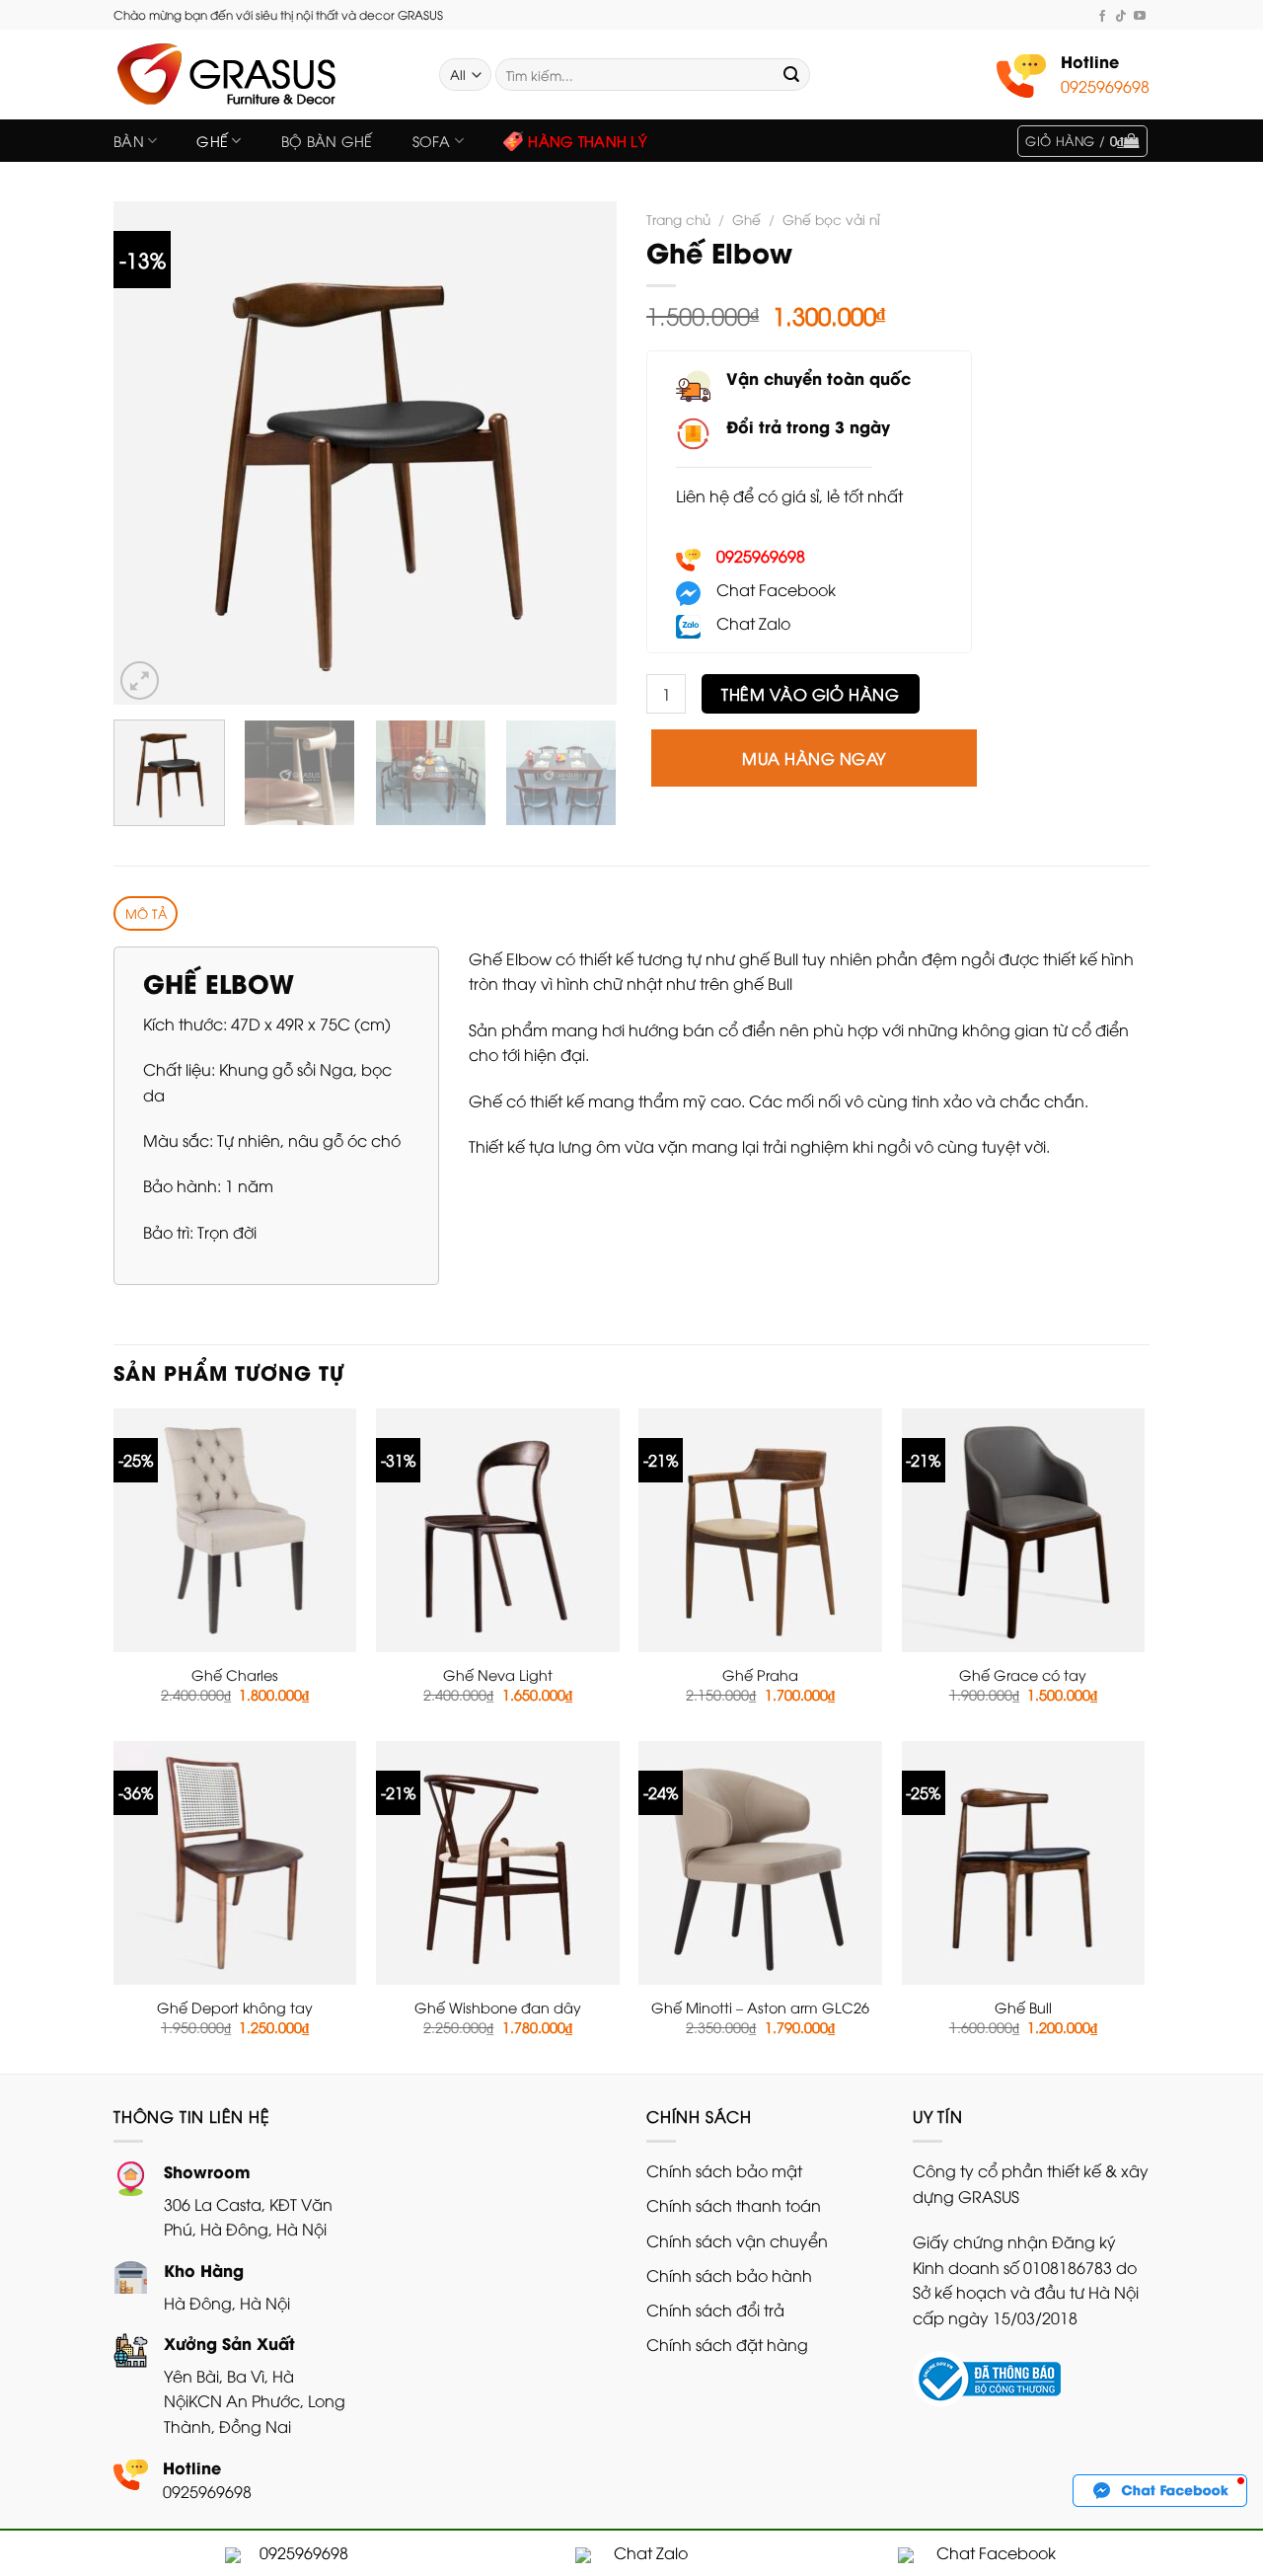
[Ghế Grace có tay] (1024, 1530)
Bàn (129, 141)
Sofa (432, 141)
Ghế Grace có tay (1023, 1675)
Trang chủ (678, 219)
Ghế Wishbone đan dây (498, 2008)
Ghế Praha (760, 1675)
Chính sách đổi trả (715, 2310)
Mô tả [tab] (146, 913)
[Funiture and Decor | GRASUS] (261, 75)
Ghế (212, 141)
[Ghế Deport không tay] (235, 1863)
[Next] (582, 453)
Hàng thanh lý (588, 141)
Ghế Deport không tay (235, 2008)
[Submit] (791, 75)
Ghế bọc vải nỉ (831, 219)
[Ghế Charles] (235, 1530)
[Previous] (148, 453)
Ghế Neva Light (498, 1675)
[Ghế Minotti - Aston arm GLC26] (760, 1863)
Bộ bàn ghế (327, 141)
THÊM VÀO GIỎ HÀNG (810, 694)
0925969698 (1105, 86)
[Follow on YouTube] (1140, 15)
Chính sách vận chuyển (737, 2240)
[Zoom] (140, 681)
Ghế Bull (1023, 2008)
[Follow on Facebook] (1102, 15)
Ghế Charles (235, 1675)
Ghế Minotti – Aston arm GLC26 (760, 2008)
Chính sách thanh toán (734, 2205)
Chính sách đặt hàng (727, 2344)
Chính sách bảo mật (724, 2170)
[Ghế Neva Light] (498, 1530)
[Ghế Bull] (1024, 1863)
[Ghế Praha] (760, 1530)
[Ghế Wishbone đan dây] (498, 1863)
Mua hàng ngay (814, 758)
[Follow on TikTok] (1121, 15)
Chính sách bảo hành (729, 2275)
